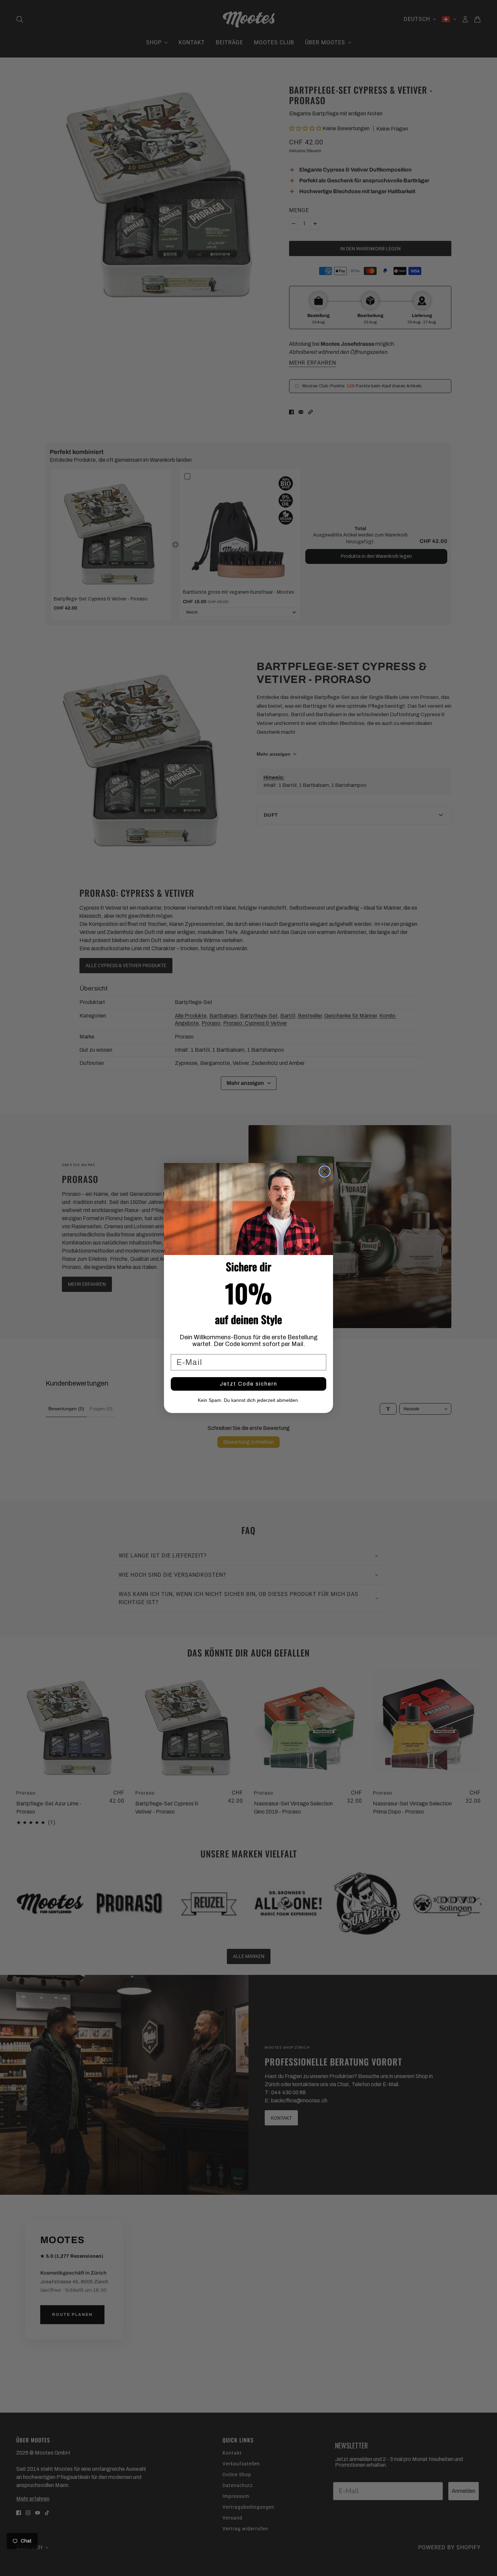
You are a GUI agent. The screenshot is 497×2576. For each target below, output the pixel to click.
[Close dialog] (325, 1171)
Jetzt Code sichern (249, 1384)
